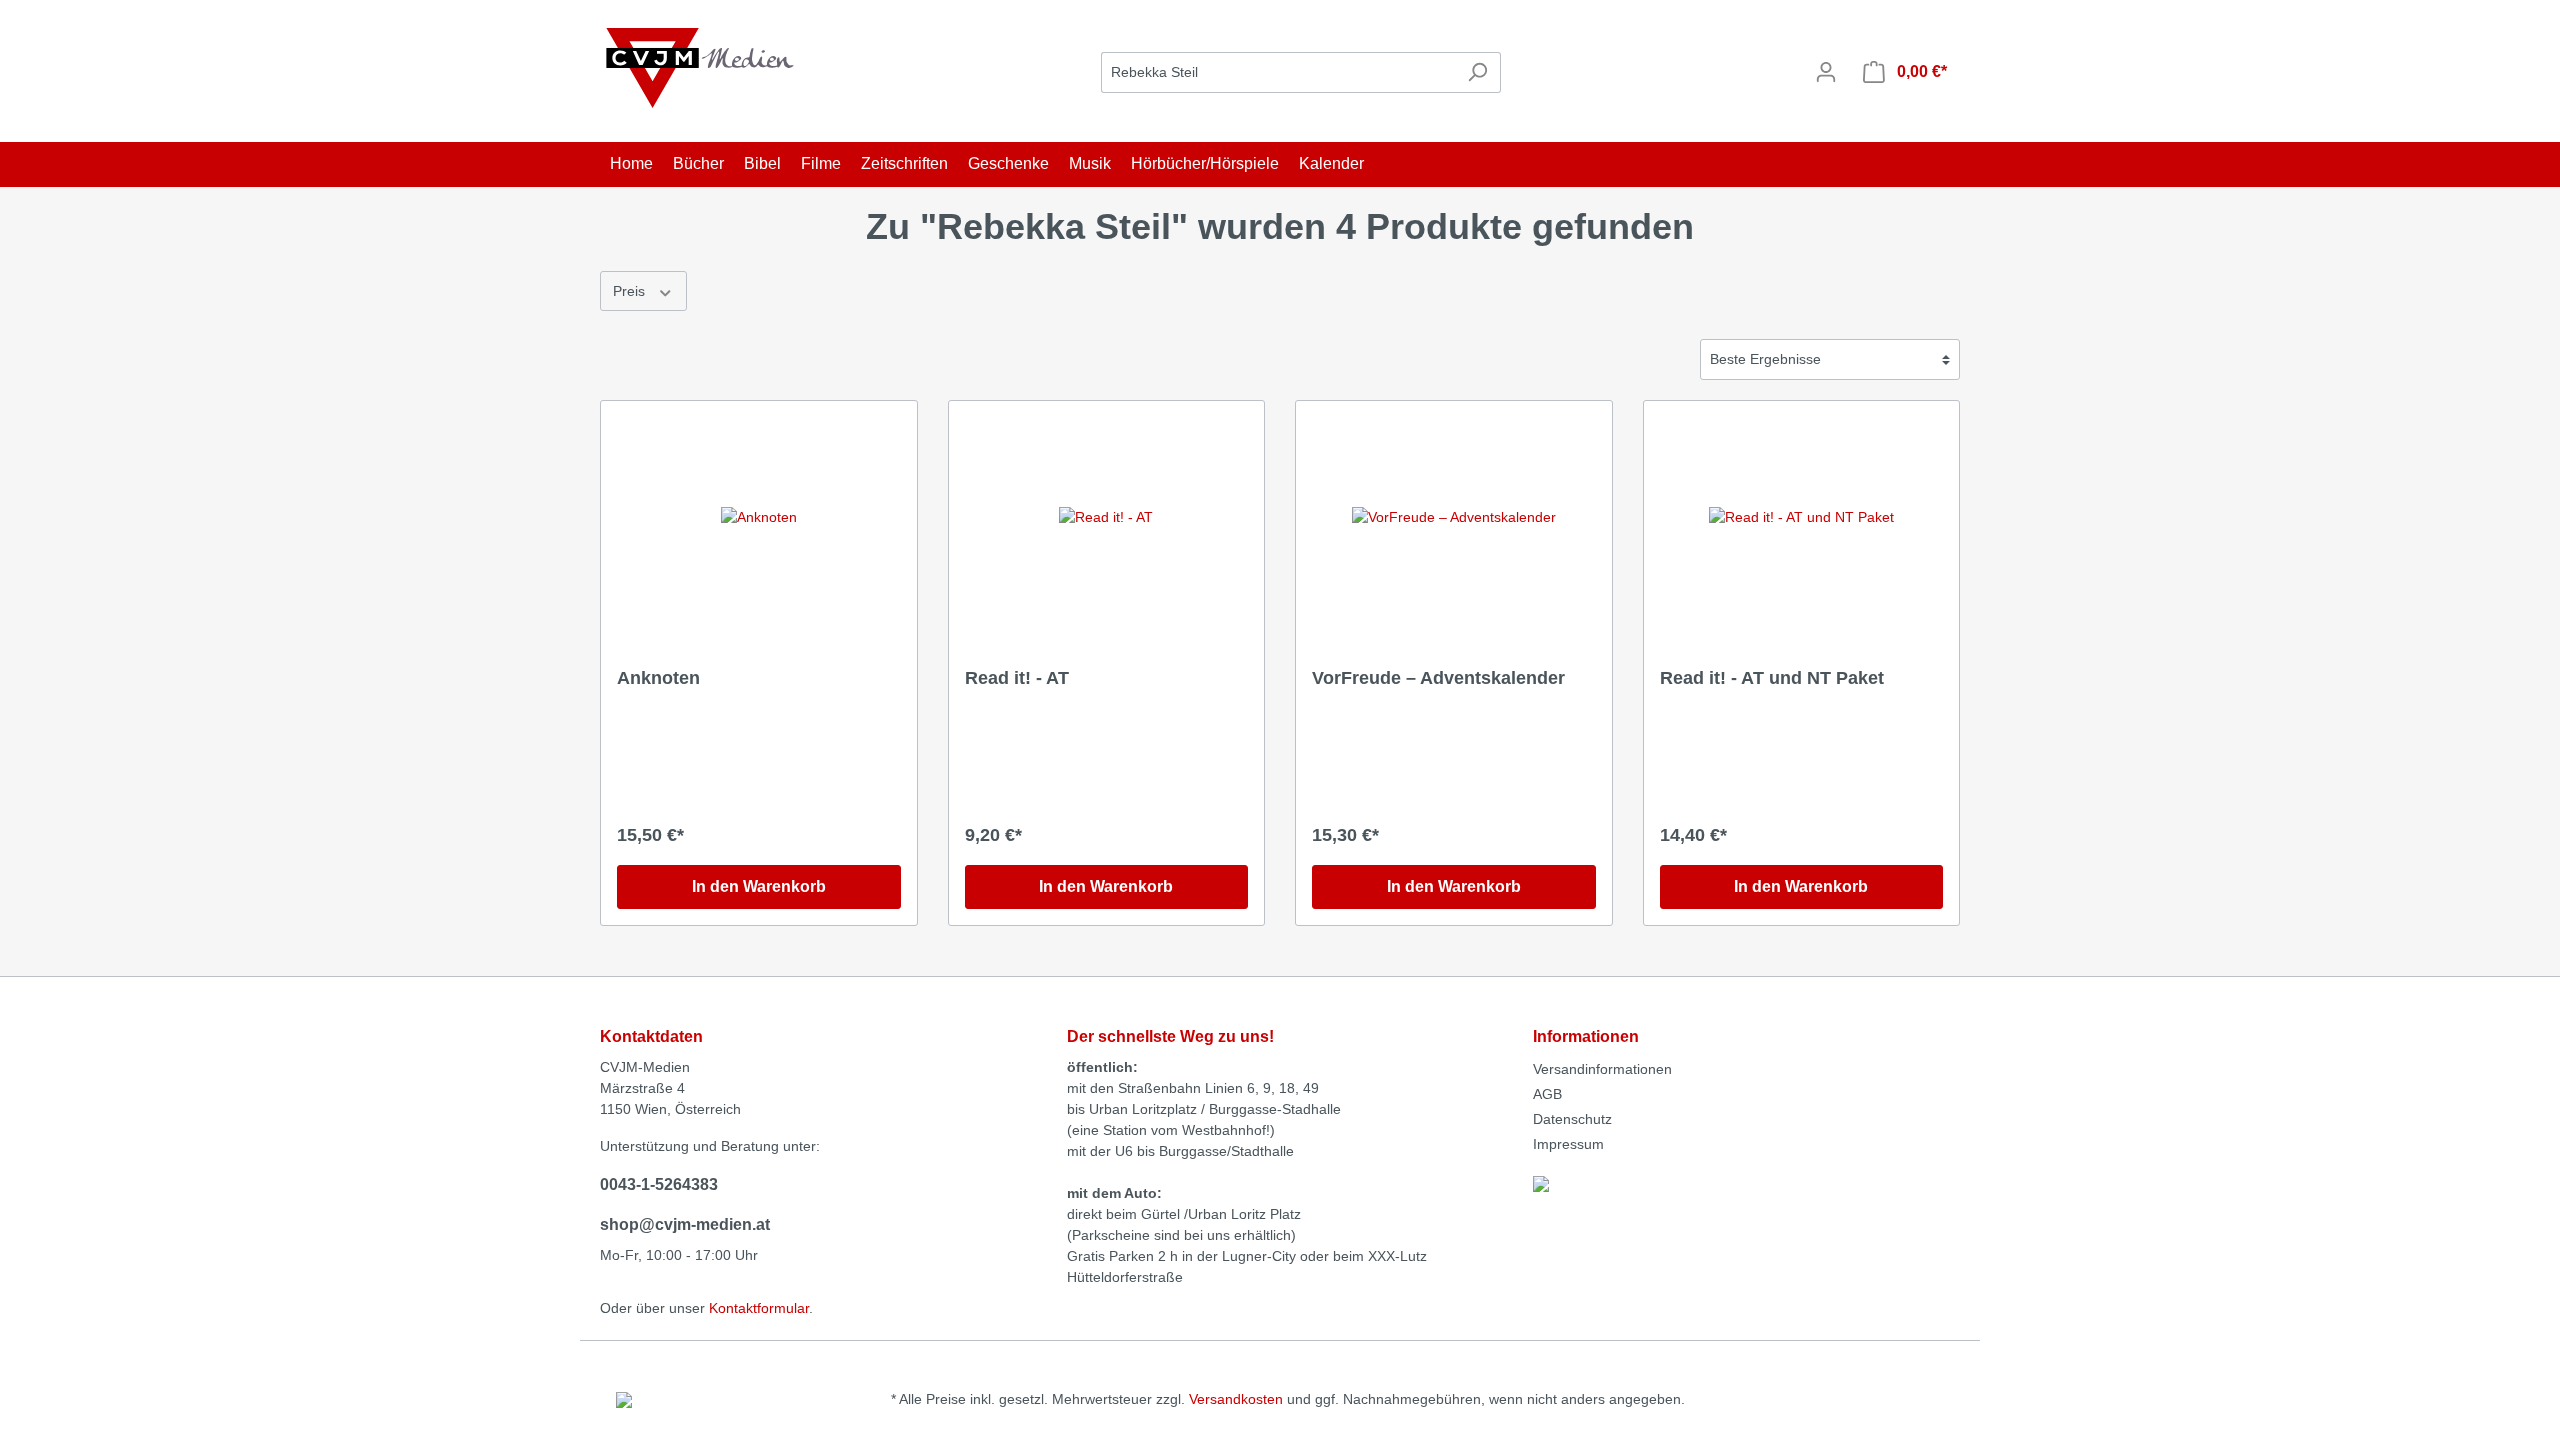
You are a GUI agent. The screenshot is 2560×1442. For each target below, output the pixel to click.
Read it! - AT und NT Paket (1772, 678)
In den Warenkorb (759, 886)
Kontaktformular (759, 1308)
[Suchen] (1477, 72)
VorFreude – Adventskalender (1438, 678)
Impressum (1568, 1144)
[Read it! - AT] (1107, 517)
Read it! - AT (1017, 678)
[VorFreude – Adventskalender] (1454, 517)
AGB (1547, 1094)
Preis (631, 291)
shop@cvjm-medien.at (685, 1224)
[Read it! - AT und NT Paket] (1802, 517)
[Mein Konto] (1826, 72)
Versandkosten (1236, 1399)
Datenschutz (1572, 1119)
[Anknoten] (759, 517)
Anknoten (658, 678)
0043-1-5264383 (659, 1184)
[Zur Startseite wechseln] (700, 68)
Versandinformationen (1602, 1069)
